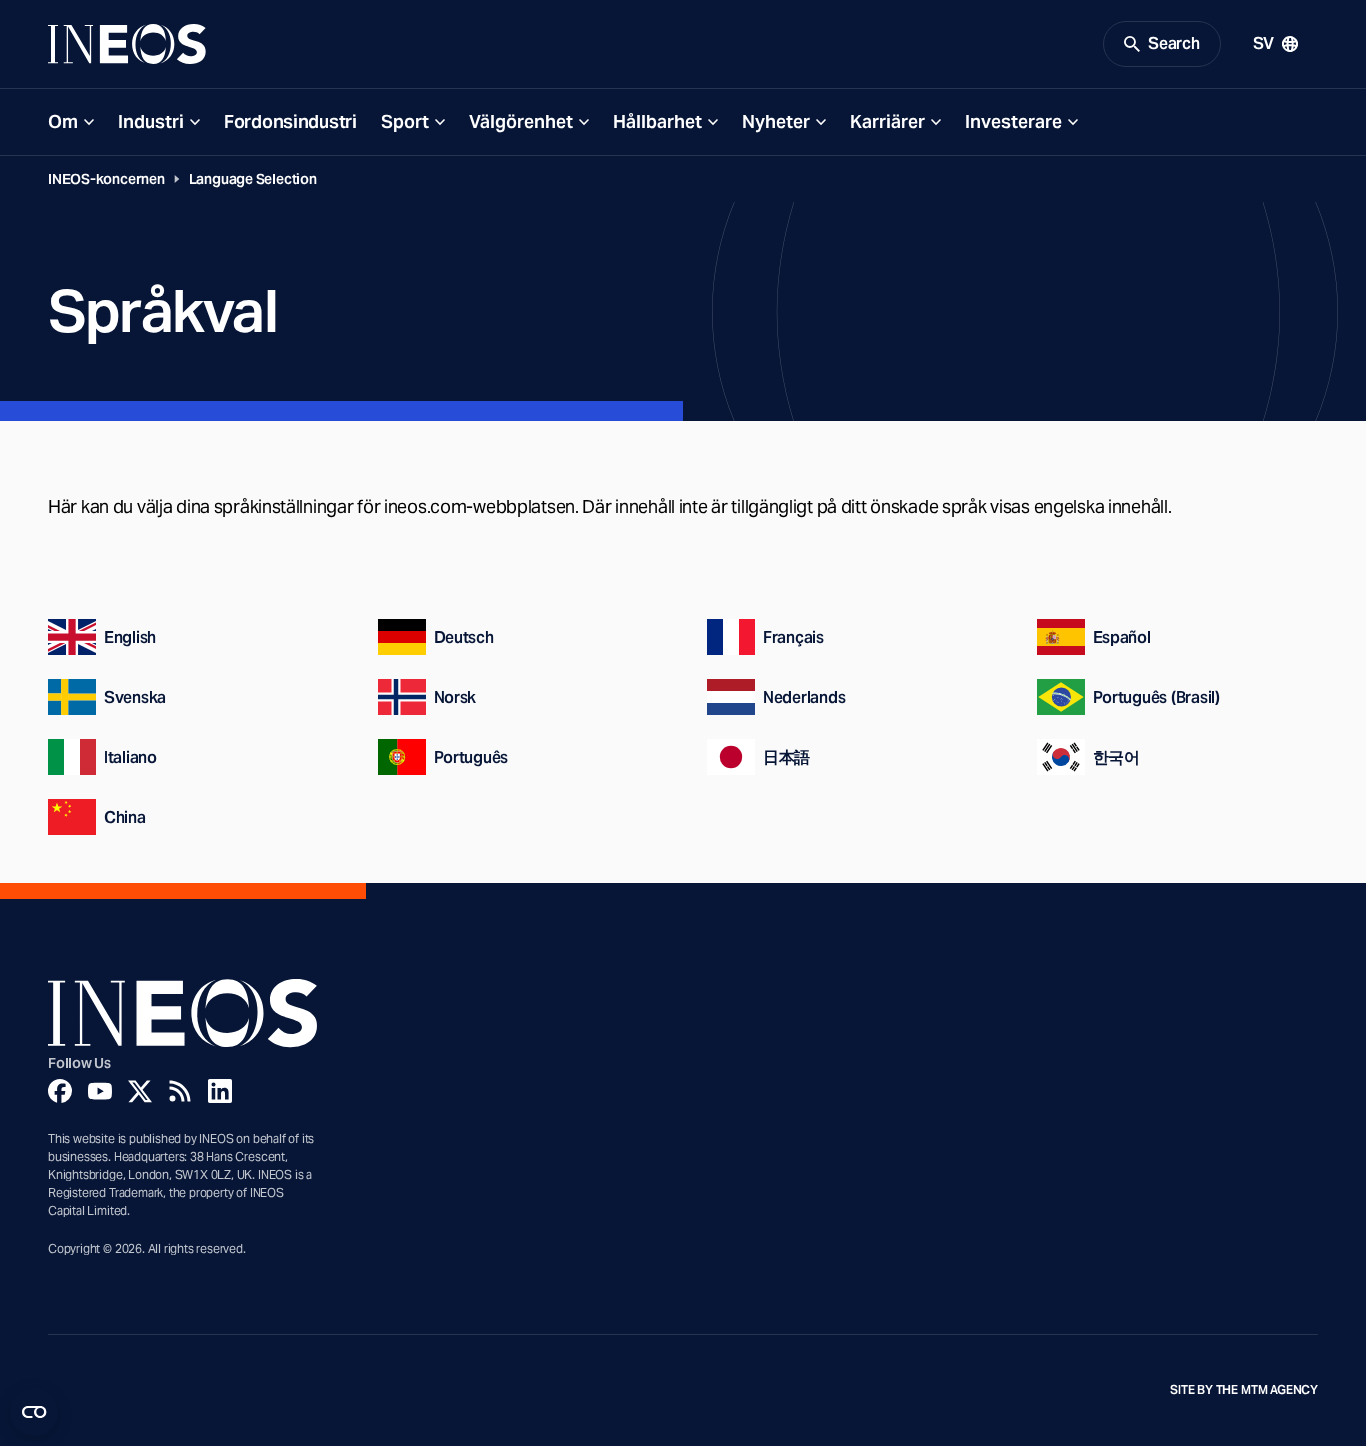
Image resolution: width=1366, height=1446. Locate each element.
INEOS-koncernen (106, 179)
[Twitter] (140, 1091)
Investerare (1013, 121)
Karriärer (887, 121)
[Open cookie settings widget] (34, 1412)
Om (63, 121)
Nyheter (776, 121)
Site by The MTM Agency (1244, 1390)
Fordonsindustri (290, 121)
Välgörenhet (521, 121)
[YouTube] (100, 1091)
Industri (151, 121)
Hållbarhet (657, 121)
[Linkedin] (220, 1091)
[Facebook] (60, 1091)
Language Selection (253, 179)
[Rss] (180, 1091)
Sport (405, 121)
